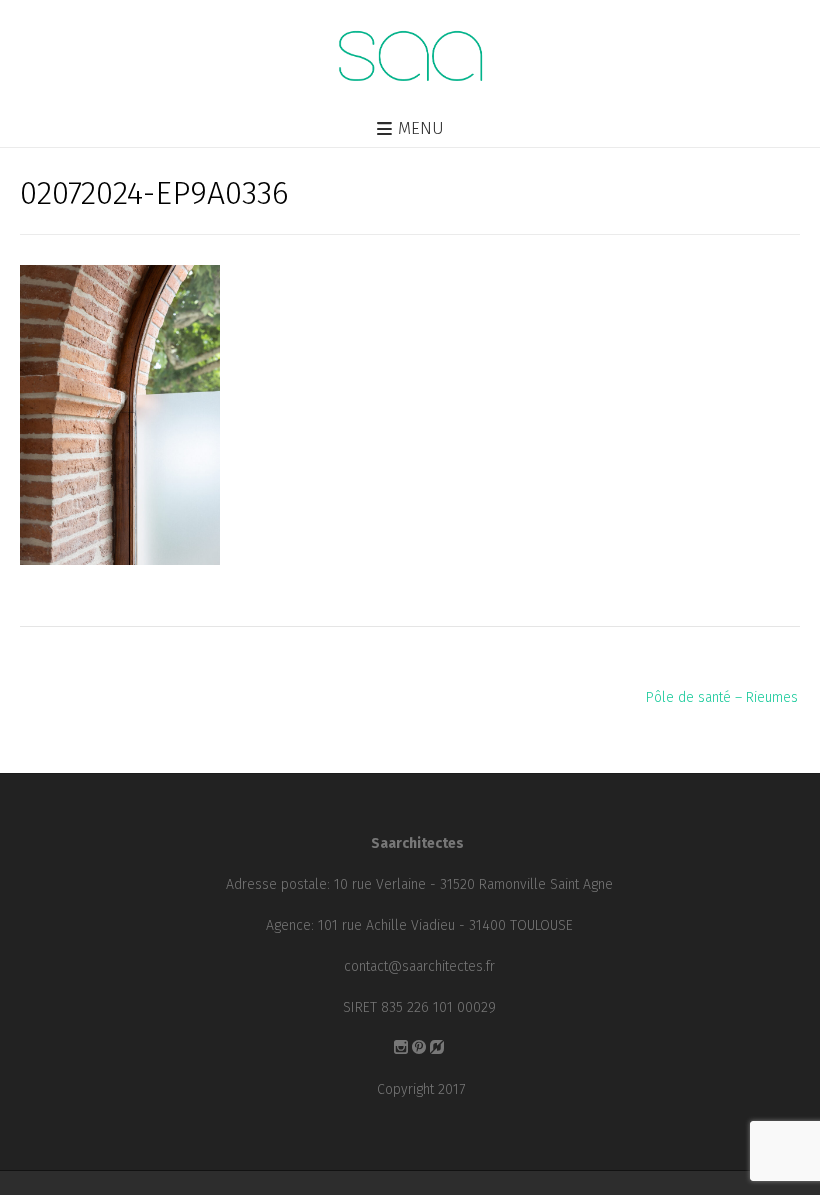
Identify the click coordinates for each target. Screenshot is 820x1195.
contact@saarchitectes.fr (419, 966)
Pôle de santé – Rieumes (722, 697)
